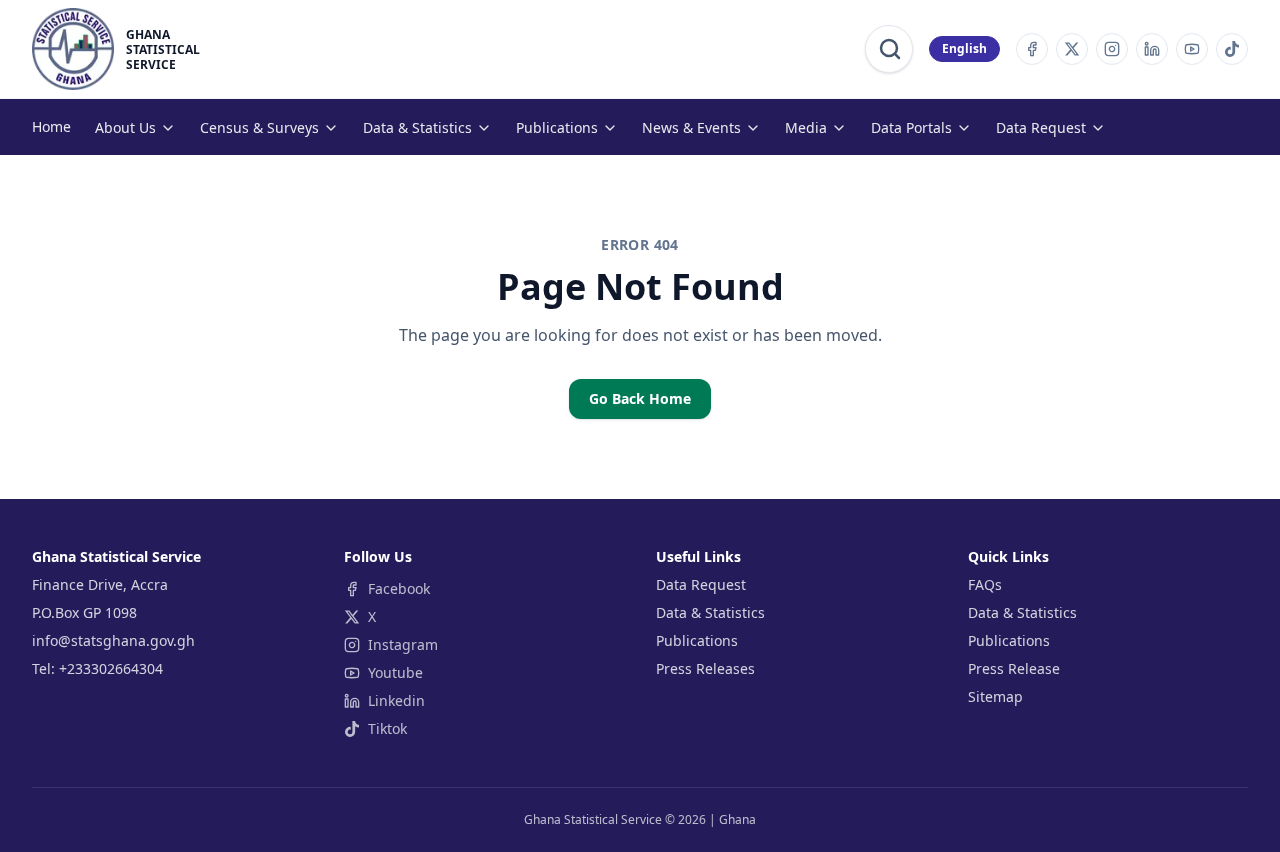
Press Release (1014, 668)
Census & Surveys (259, 127)
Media (806, 127)
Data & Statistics (417, 127)
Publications (557, 127)
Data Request (1041, 127)
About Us (125, 127)
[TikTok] (1232, 49)
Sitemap (995, 696)
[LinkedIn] (1152, 49)
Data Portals (911, 127)
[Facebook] (1032, 49)
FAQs (985, 584)
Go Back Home (640, 398)
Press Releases (705, 668)
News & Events (691, 127)
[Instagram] (1112, 49)
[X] (1072, 49)
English (964, 48)
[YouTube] (1192, 49)
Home (51, 126)
